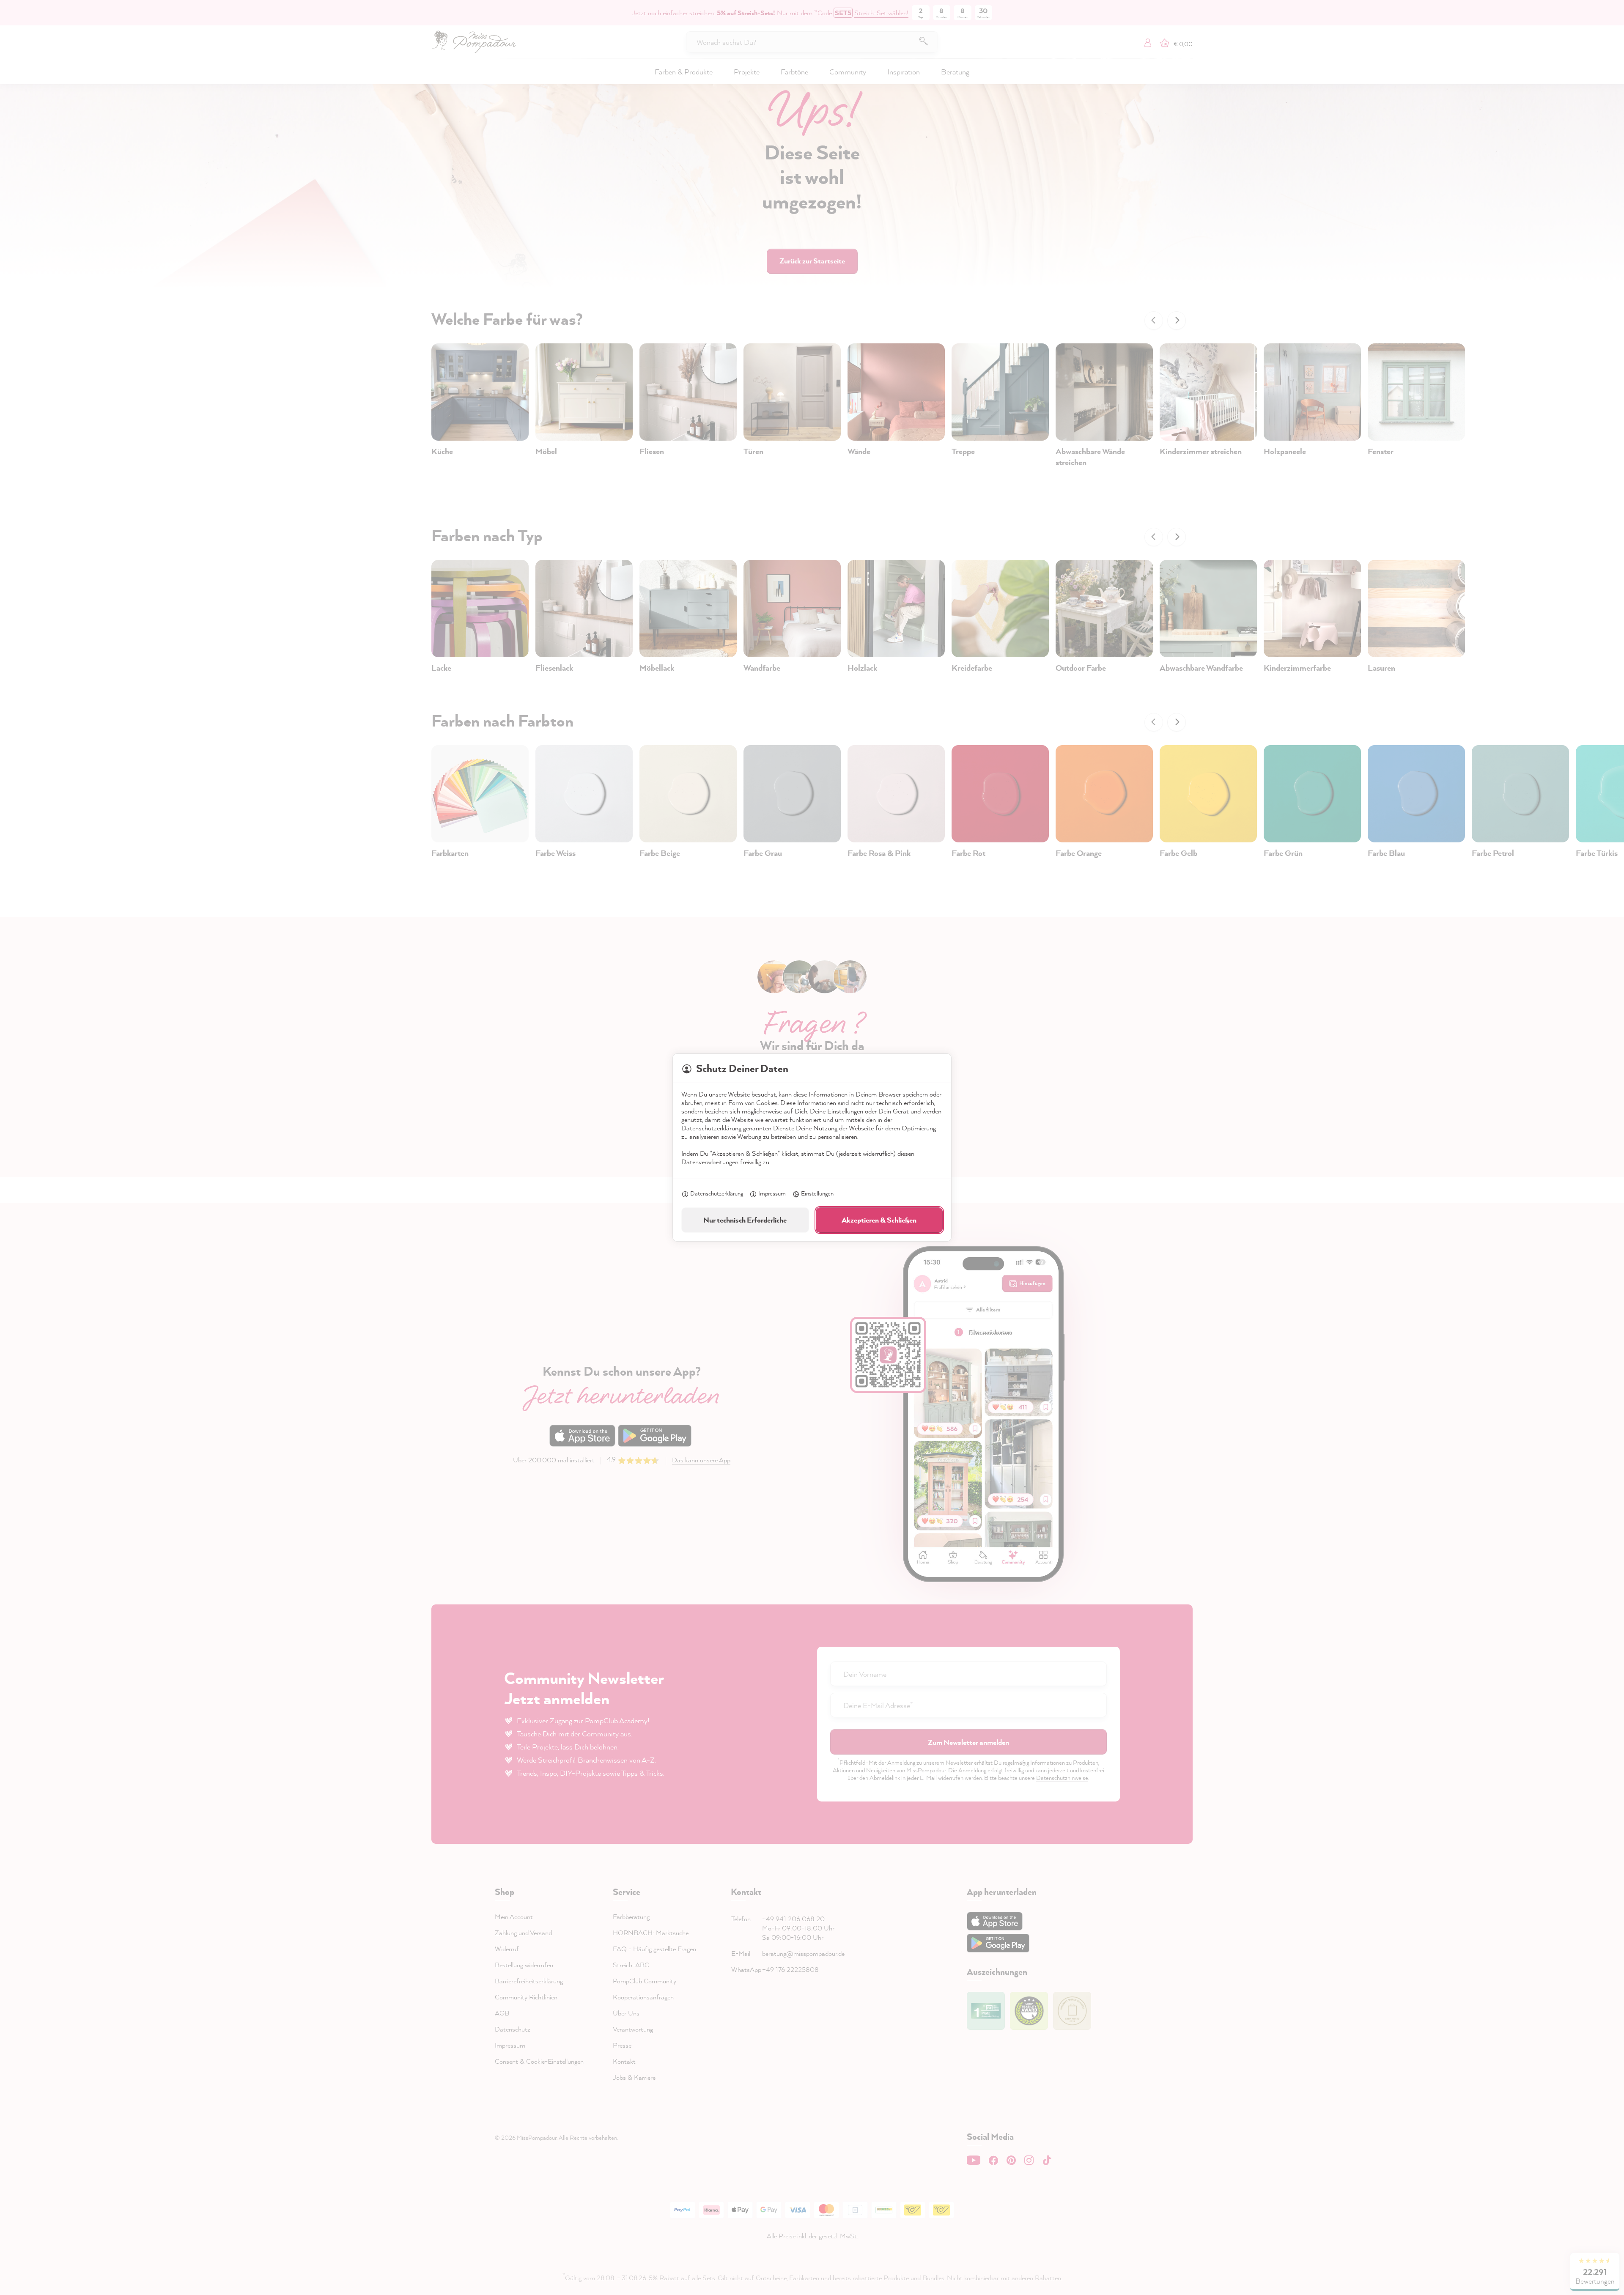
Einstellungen (817, 1193)
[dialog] (812, 1147)
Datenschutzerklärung (717, 1193)
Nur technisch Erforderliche (745, 1220)
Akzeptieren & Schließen (879, 1220)
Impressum (772, 1193)
